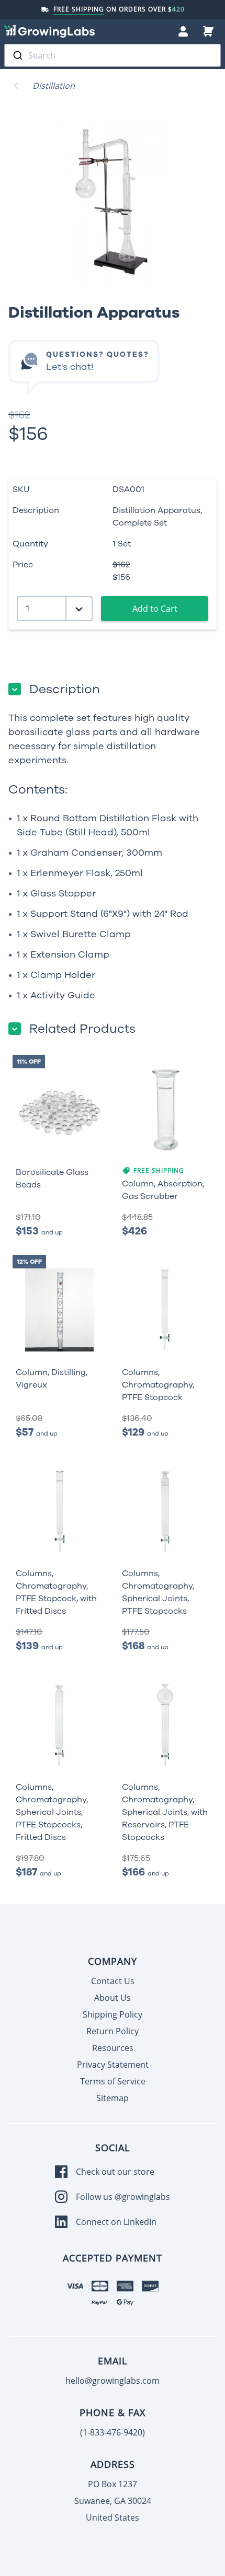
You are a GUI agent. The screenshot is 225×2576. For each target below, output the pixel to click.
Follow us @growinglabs (123, 2197)
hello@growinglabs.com (113, 2381)
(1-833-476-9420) (113, 2432)
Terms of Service (113, 2081)
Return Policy (113, 2031)
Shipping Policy (113, 2014)
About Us (113, 1998)
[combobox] (113, 55)
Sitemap (113, 2098)
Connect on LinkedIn (116, 2222)
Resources (113, 2048)
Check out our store (115, 2172)
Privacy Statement (113, 2065)
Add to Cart (155, 609)
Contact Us (113, 1981)
